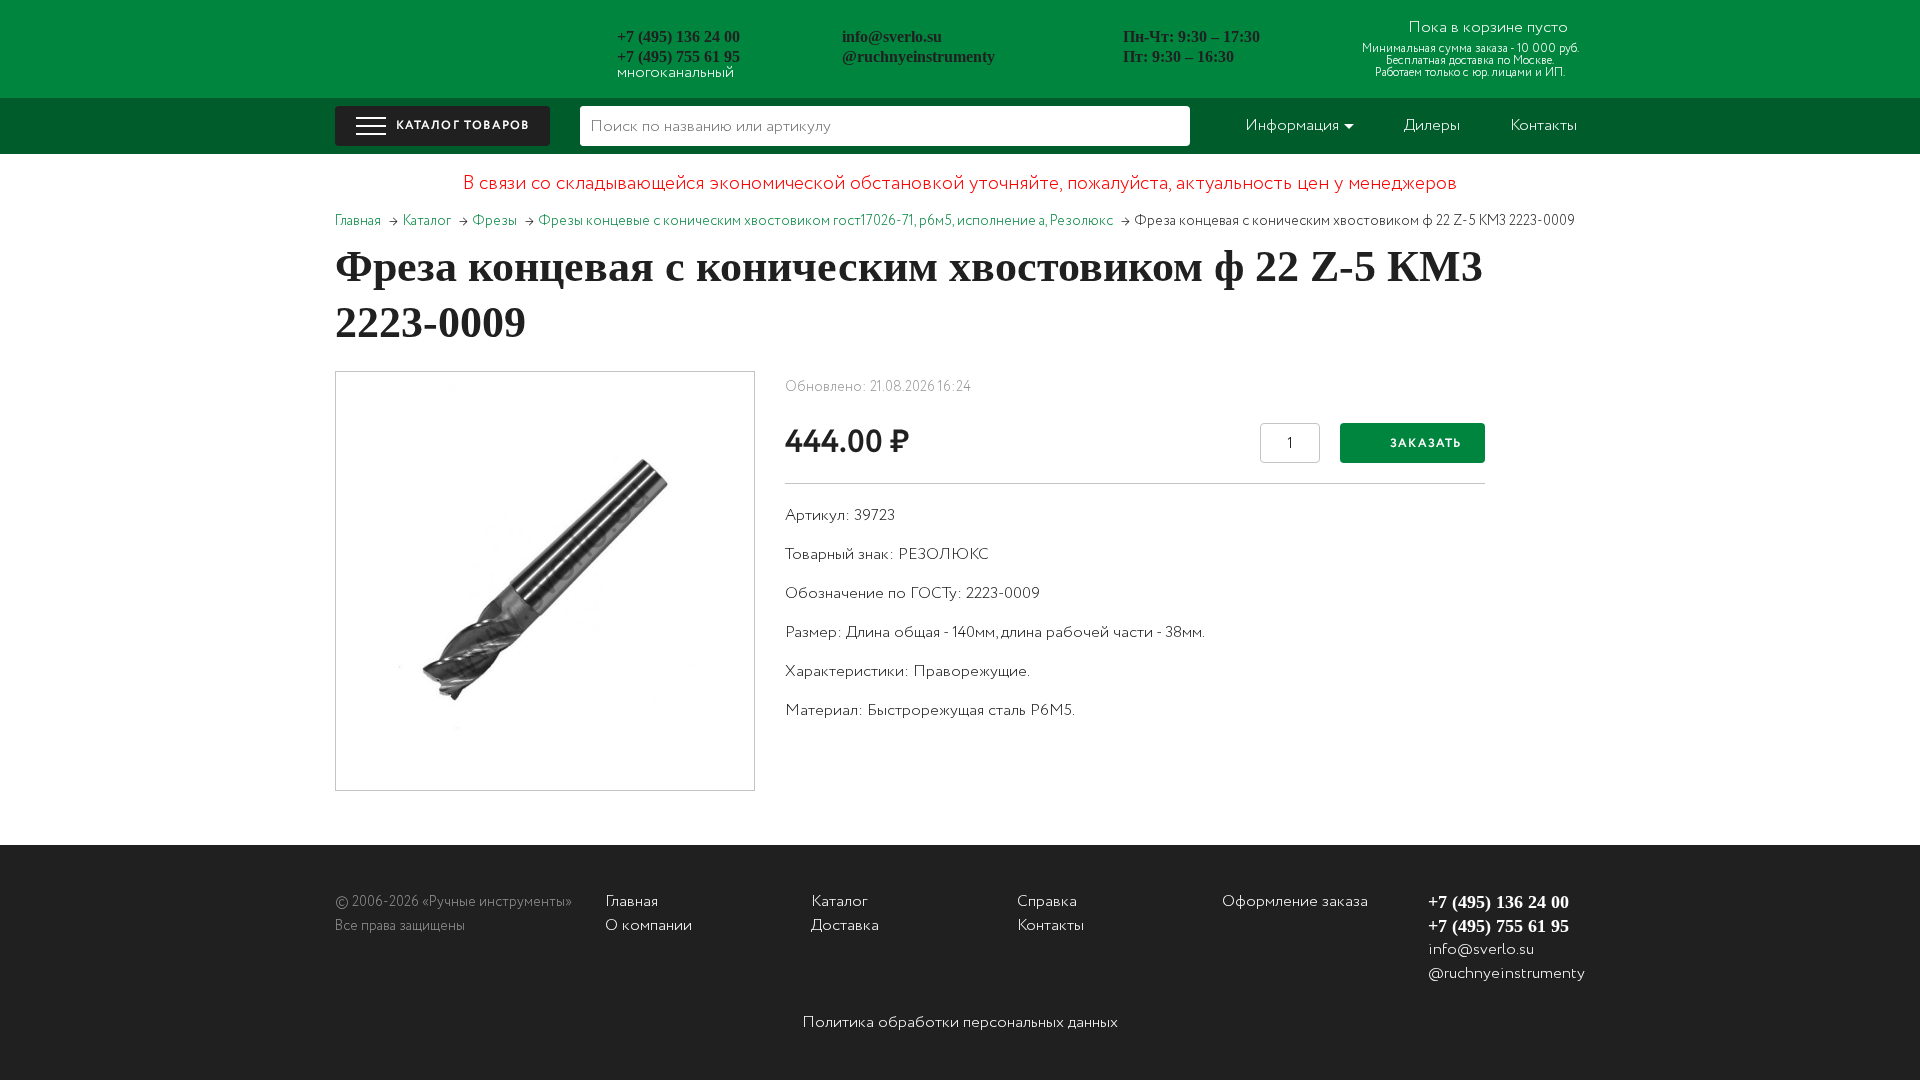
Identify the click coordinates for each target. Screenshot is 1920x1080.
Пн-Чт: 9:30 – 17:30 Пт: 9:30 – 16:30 (1191, 46)
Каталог (427, 221)
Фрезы (495, 221)
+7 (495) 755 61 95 (678, 56)
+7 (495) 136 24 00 (678, 36)
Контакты (1543, 125)
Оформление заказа (1295, 901)
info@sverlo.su (892, 36)
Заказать (1426, 443)
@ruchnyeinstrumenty (918, 56)
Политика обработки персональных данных (960, 1022)
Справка (1047, 901)
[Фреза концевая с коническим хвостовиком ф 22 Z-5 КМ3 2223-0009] (545, 581)
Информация (1292, 125)
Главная (358, 221)
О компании (648, 925)
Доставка (845, 925)
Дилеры (1432, 125)
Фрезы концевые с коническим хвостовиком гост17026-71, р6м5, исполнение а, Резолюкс (826, 221)
